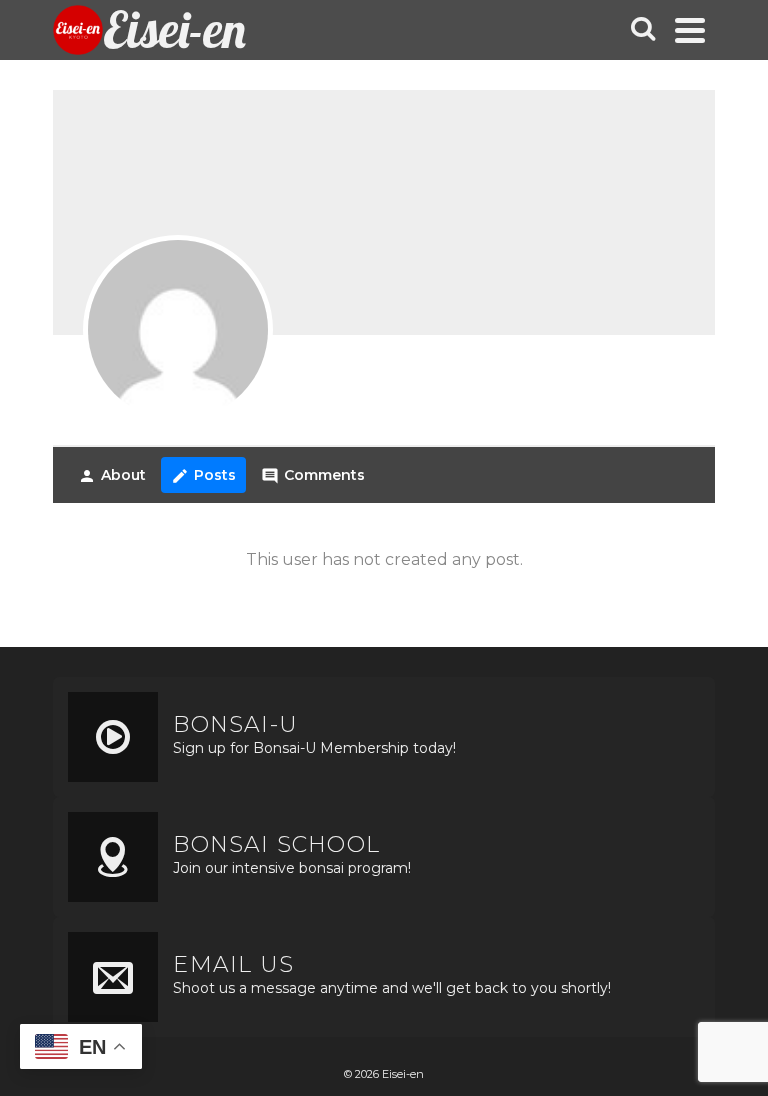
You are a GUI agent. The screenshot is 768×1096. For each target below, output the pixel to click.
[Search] (643, 30)
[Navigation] (690, 30)
